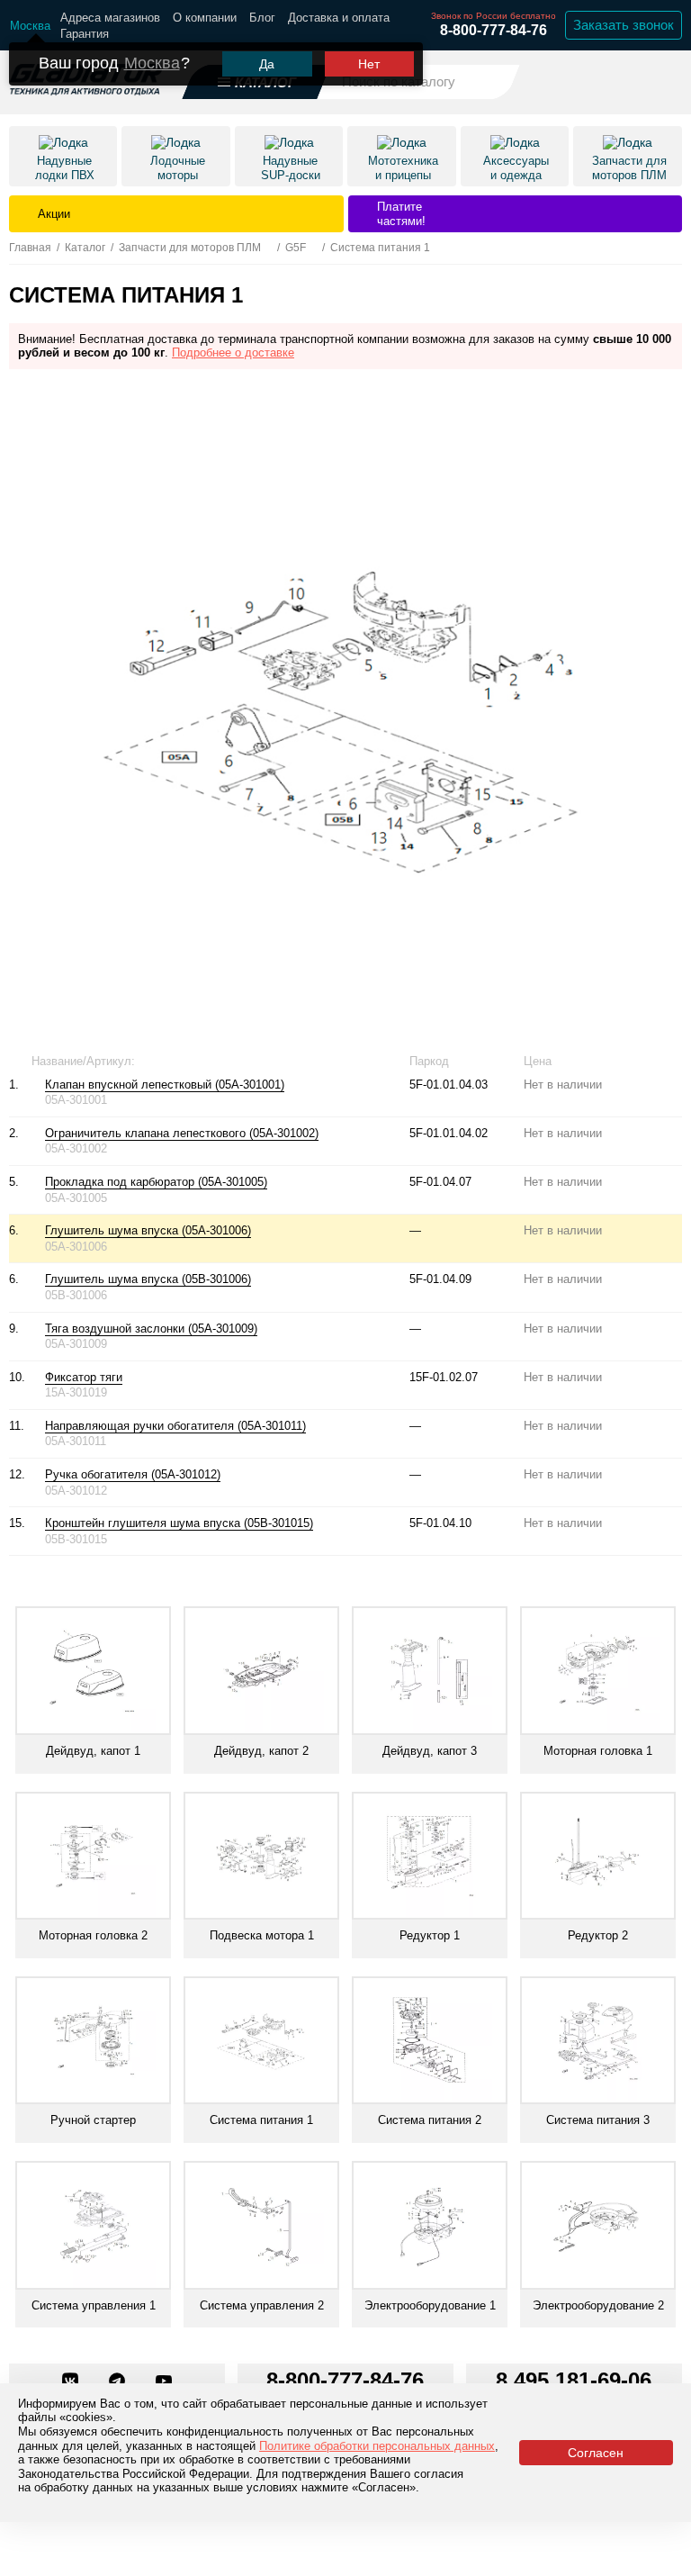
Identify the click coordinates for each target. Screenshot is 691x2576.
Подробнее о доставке (233, 353)
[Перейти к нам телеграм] (119, 2382)
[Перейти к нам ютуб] (164, 2382)
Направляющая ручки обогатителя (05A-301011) (175, 1426)
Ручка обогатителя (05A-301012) (133, 1474)
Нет (369, 64)
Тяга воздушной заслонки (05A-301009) (151, 1329)
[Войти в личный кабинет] (619, 81)
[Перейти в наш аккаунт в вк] (72, 2382)
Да (267, 64)
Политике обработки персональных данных (377, 2446)
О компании (205, 18)
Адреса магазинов (110, 18)
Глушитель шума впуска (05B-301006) (148, 1279)
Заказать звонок (624, 25)
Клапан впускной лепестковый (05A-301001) (165, 1085)
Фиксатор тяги (84, 1377)
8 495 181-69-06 (574, 2380)
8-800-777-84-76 (494, 30)
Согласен (596, 2453)
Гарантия (85, 34)
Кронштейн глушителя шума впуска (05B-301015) (179, 1523)
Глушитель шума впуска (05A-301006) (148, 1230)
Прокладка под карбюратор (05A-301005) (156, 1182)
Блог (262, 18)
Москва (152, 63)
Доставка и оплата (339, 18)
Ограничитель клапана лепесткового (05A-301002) (182, 1133)
